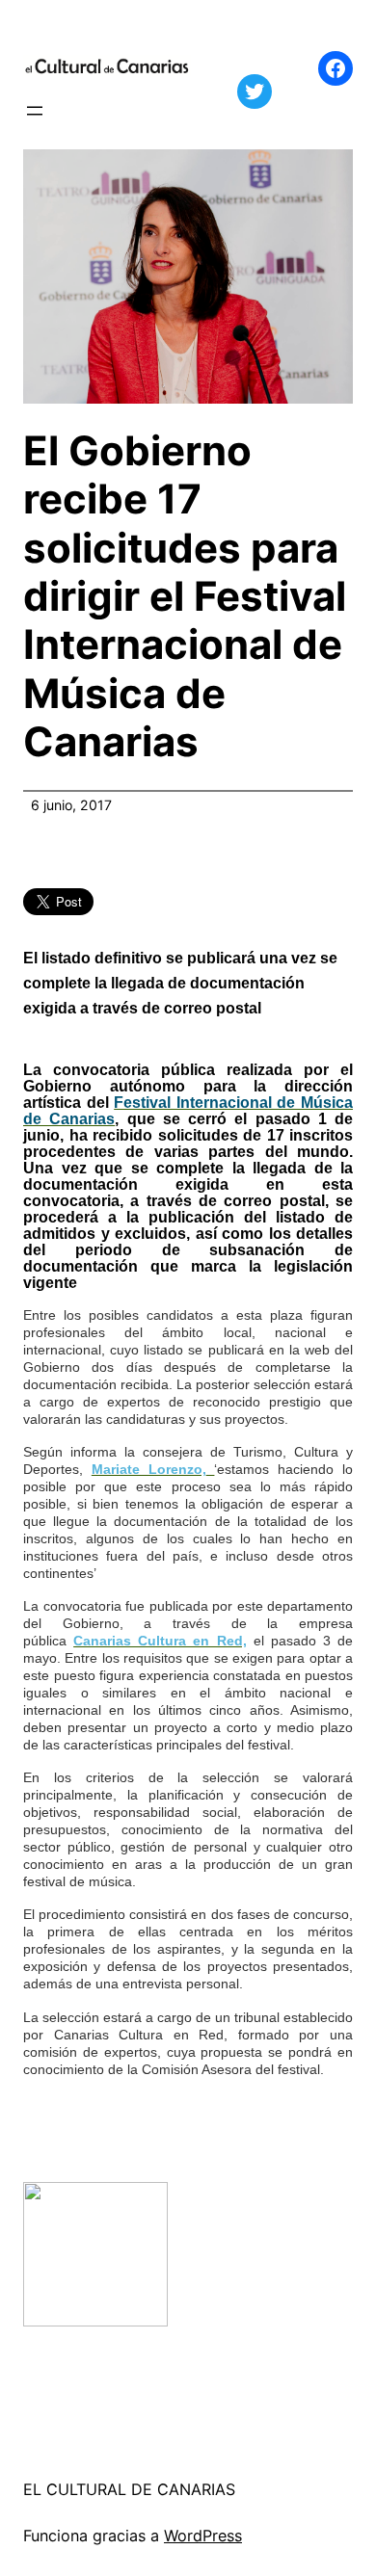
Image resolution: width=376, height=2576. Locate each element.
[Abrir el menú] (35, 111)
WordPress (203, 2536)
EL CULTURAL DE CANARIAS (129, 2489)
